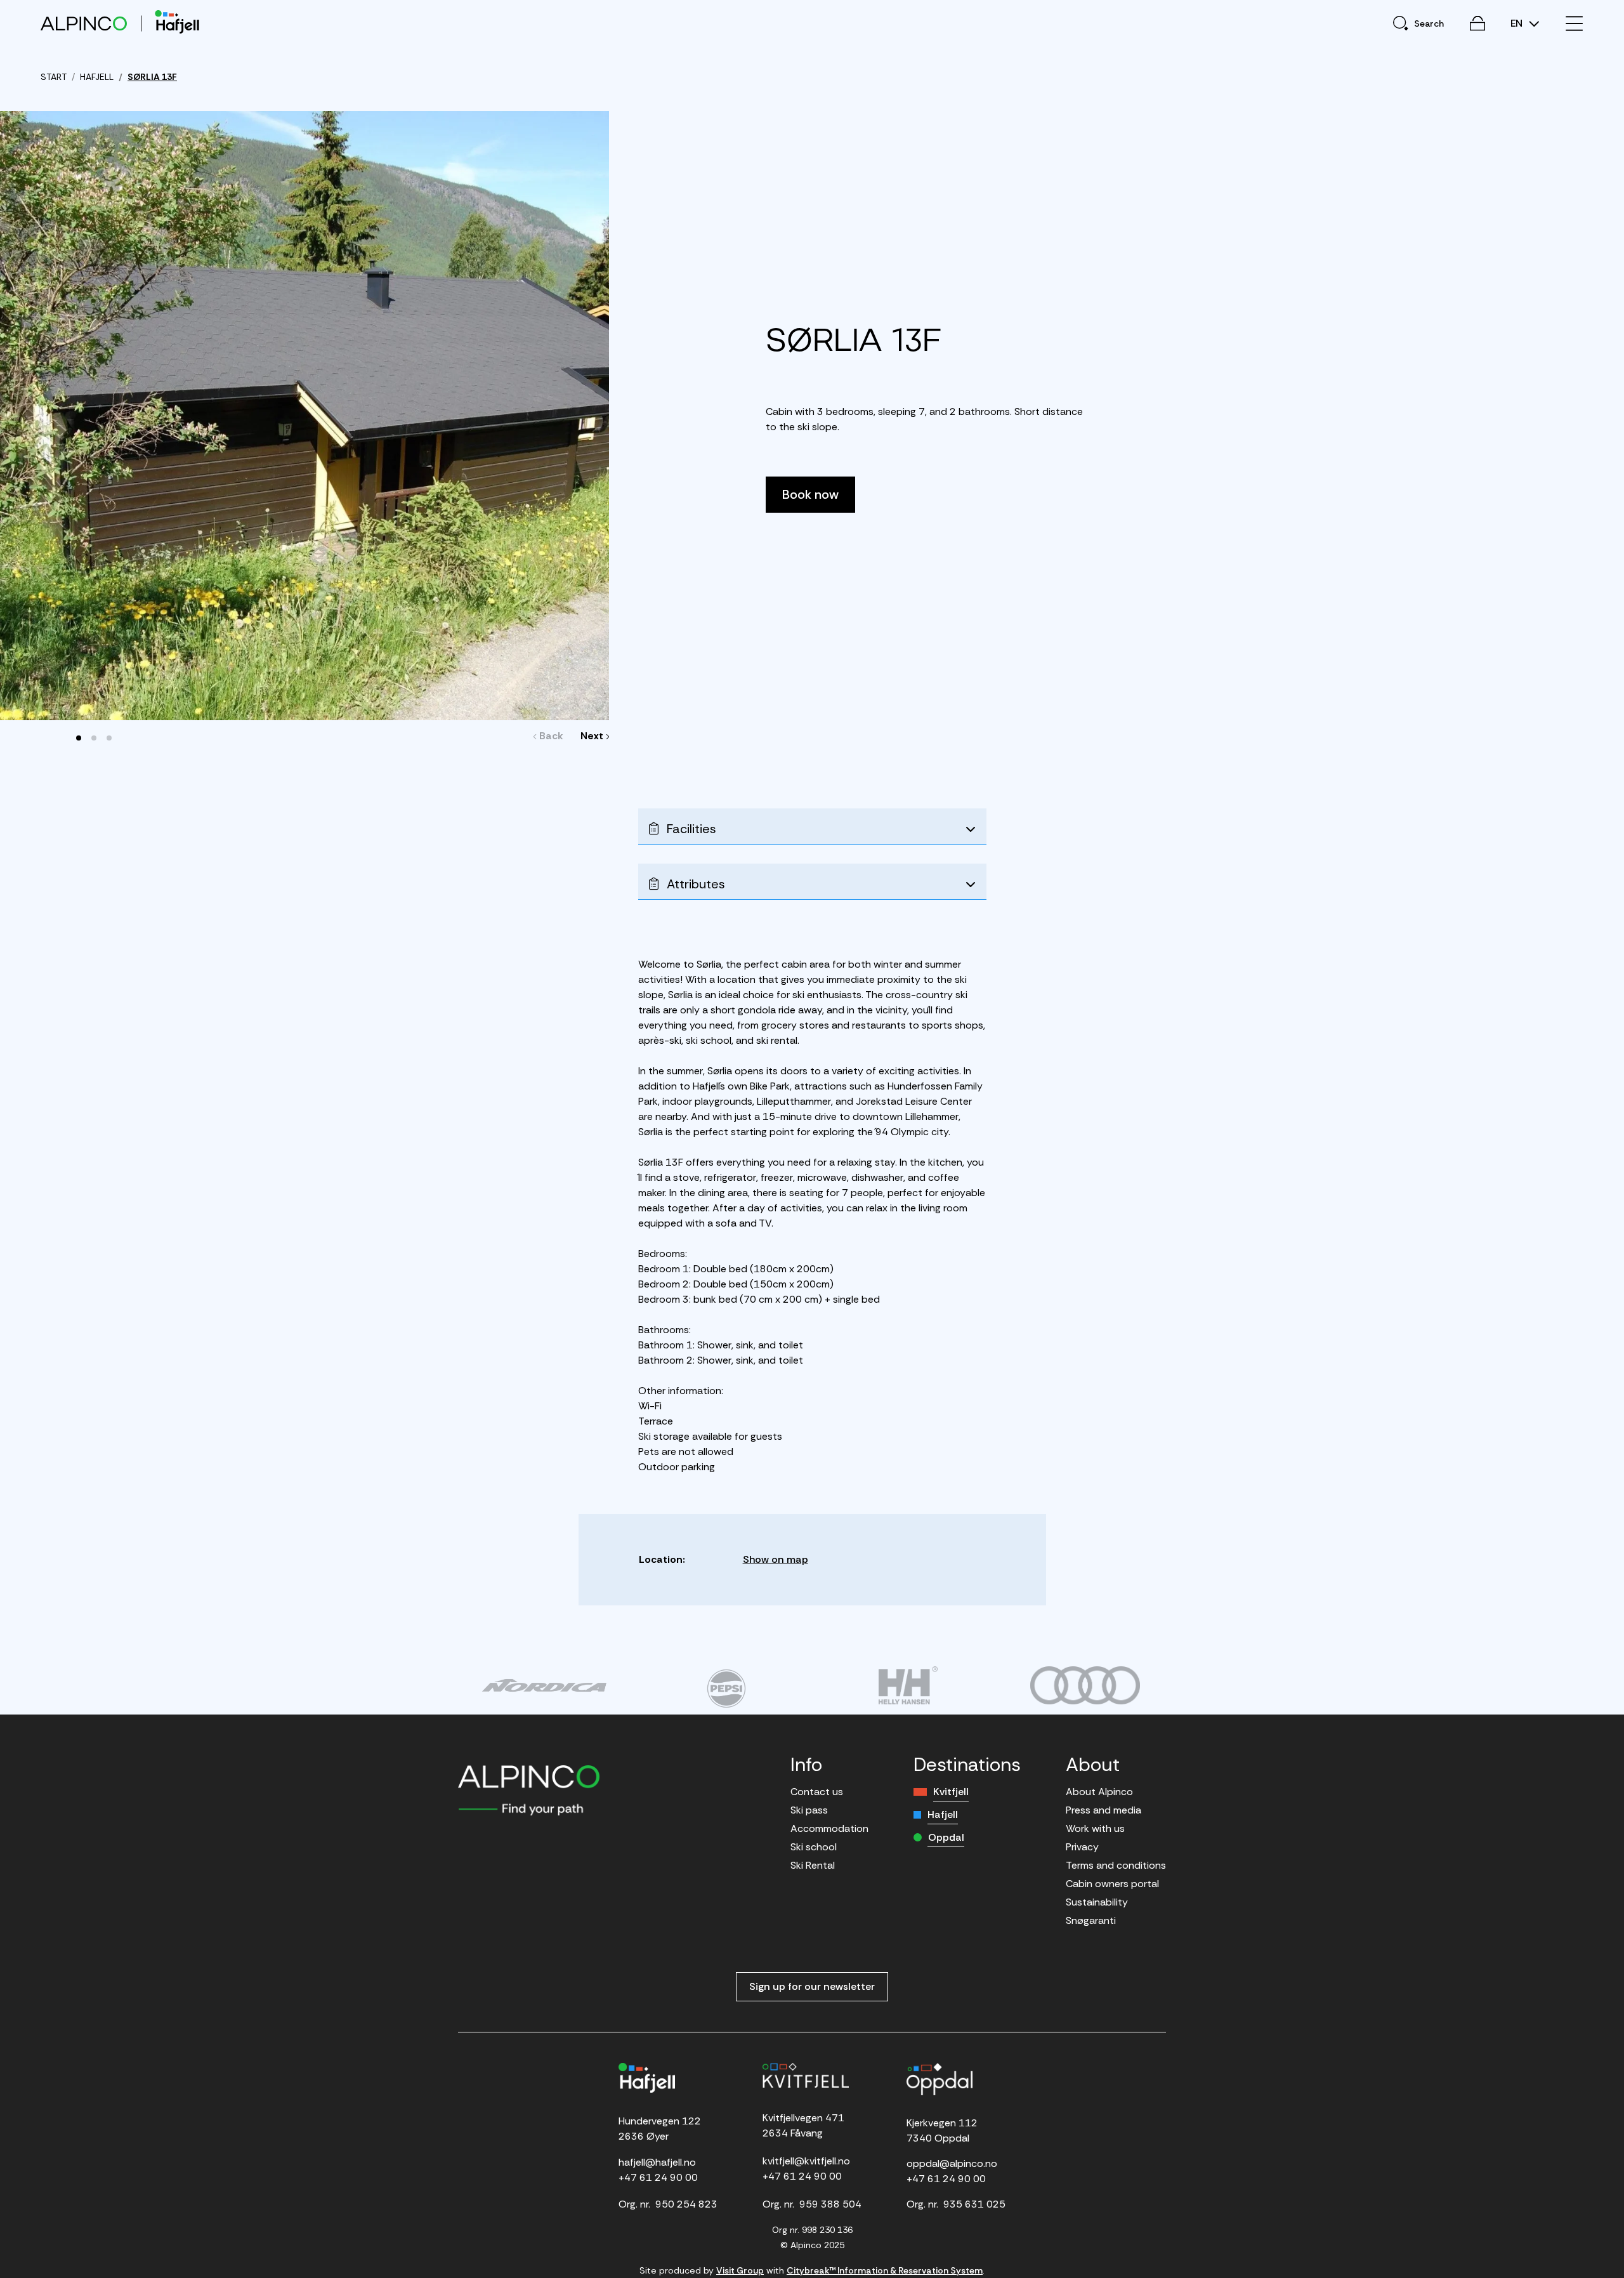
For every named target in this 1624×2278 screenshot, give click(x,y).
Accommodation (829, 1828)
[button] (79, 738)
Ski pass (809, 1810)
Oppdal (946, 1837)
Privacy (1082, 1847)
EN (1518, 23)
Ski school (814, 1847)
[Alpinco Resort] (84, 23)
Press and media (1103, 1810)
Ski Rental (813, 1865)
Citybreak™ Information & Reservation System (885, 2270)
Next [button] (592, 736)
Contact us (817, 1792)
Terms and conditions (1116, 1865)
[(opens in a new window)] (544, 1685)
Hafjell (943, 1814)
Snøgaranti (1091, 1920)
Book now (810, 494)
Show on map (776, 1559)
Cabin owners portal (1112, 1884)
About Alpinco (1099, 1792)
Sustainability (1097, 1902)
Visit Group (740, 2270)
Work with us (1095, 1828)
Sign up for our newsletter (812, 1986)
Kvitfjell (951, 1792)
